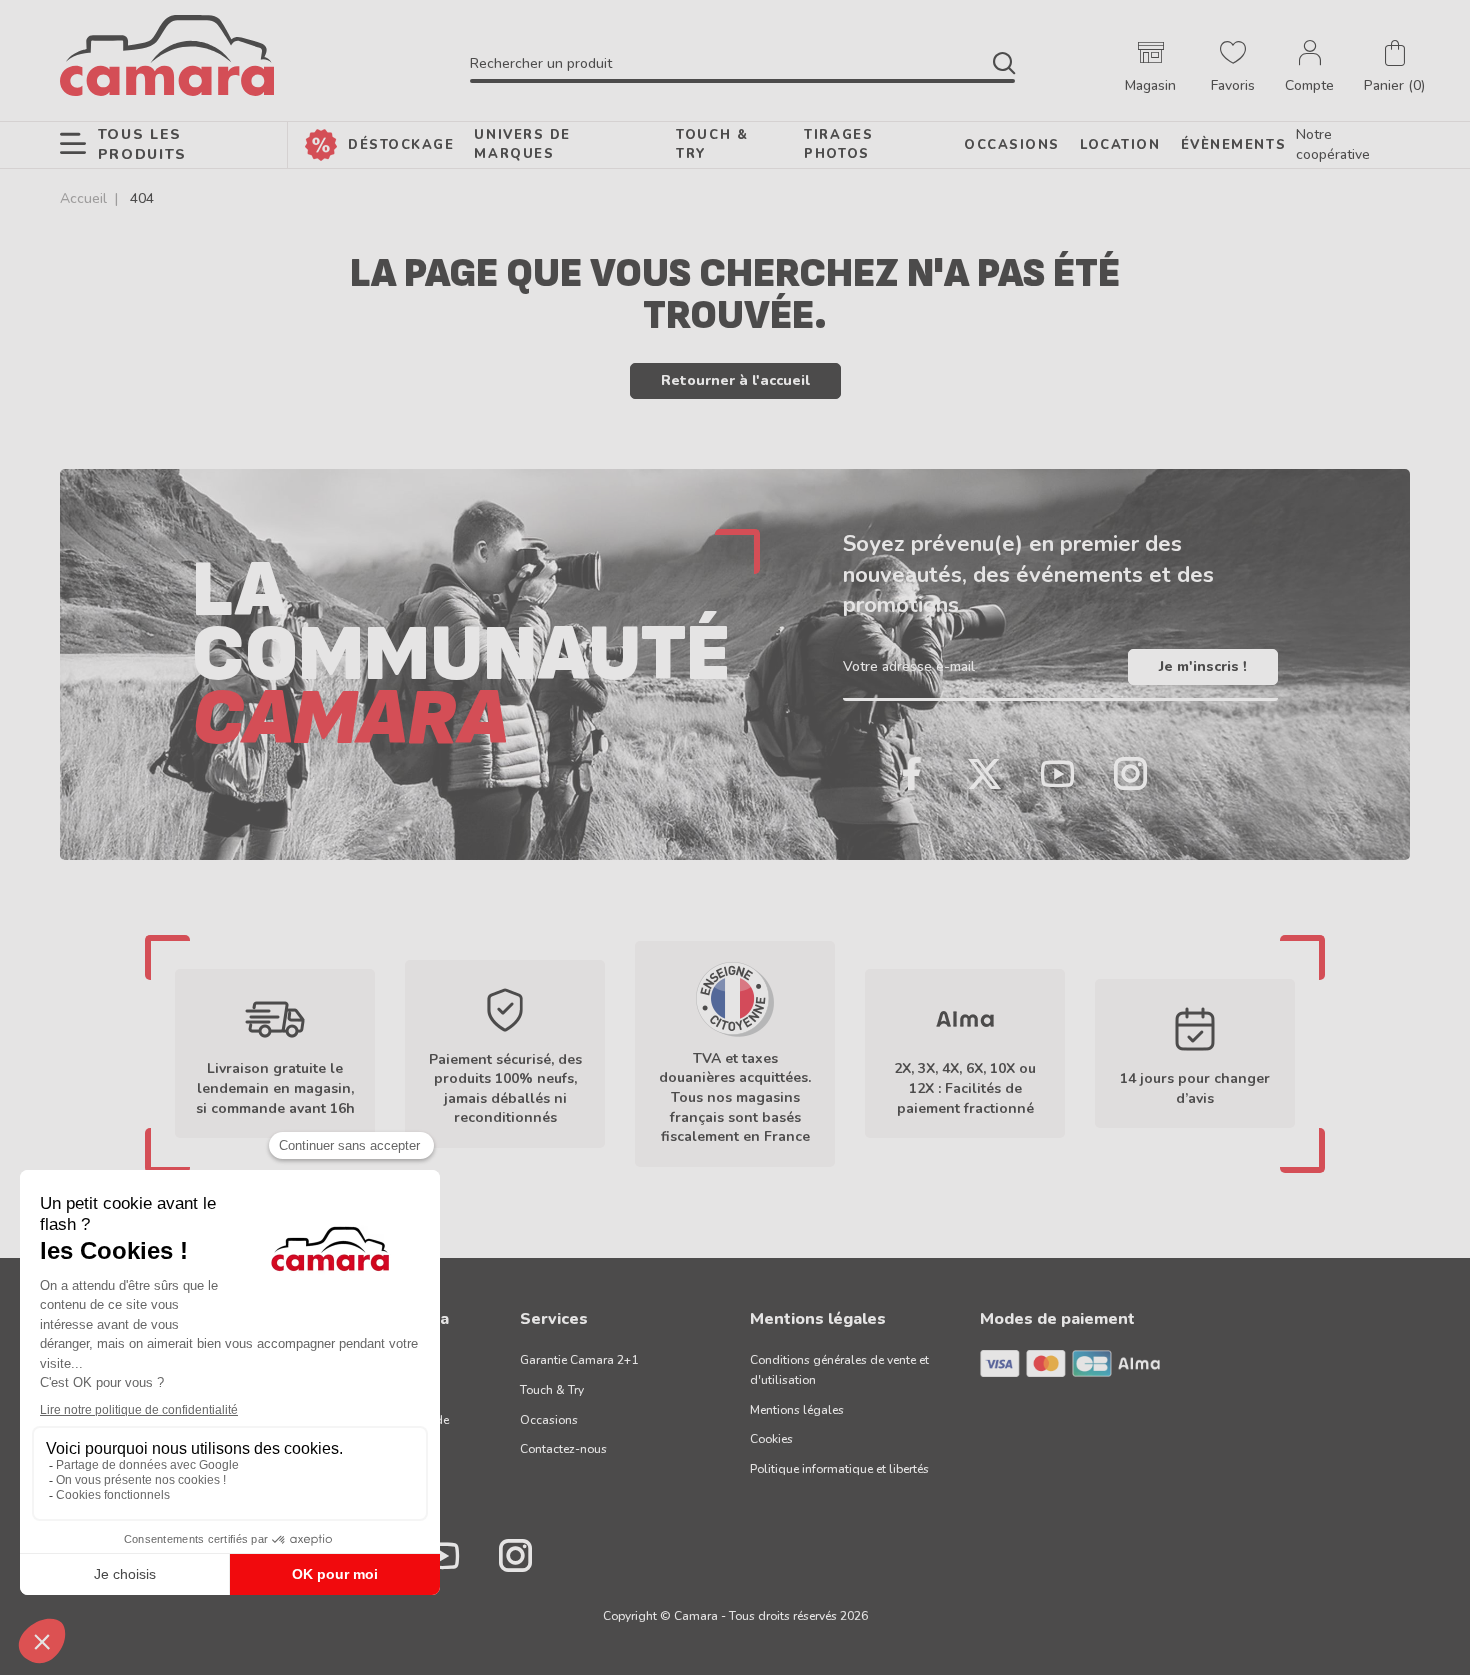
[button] (1394, 68)
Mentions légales (797, 1410)
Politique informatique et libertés (839, 1469)
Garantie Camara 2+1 (579, 1360)
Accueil (83, 198)
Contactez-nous (563, 1449)
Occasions (549, 1420)
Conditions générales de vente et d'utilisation (839, 1370)
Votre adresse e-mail (909, 666)
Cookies (771, 1439)
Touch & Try (552, 1390)
